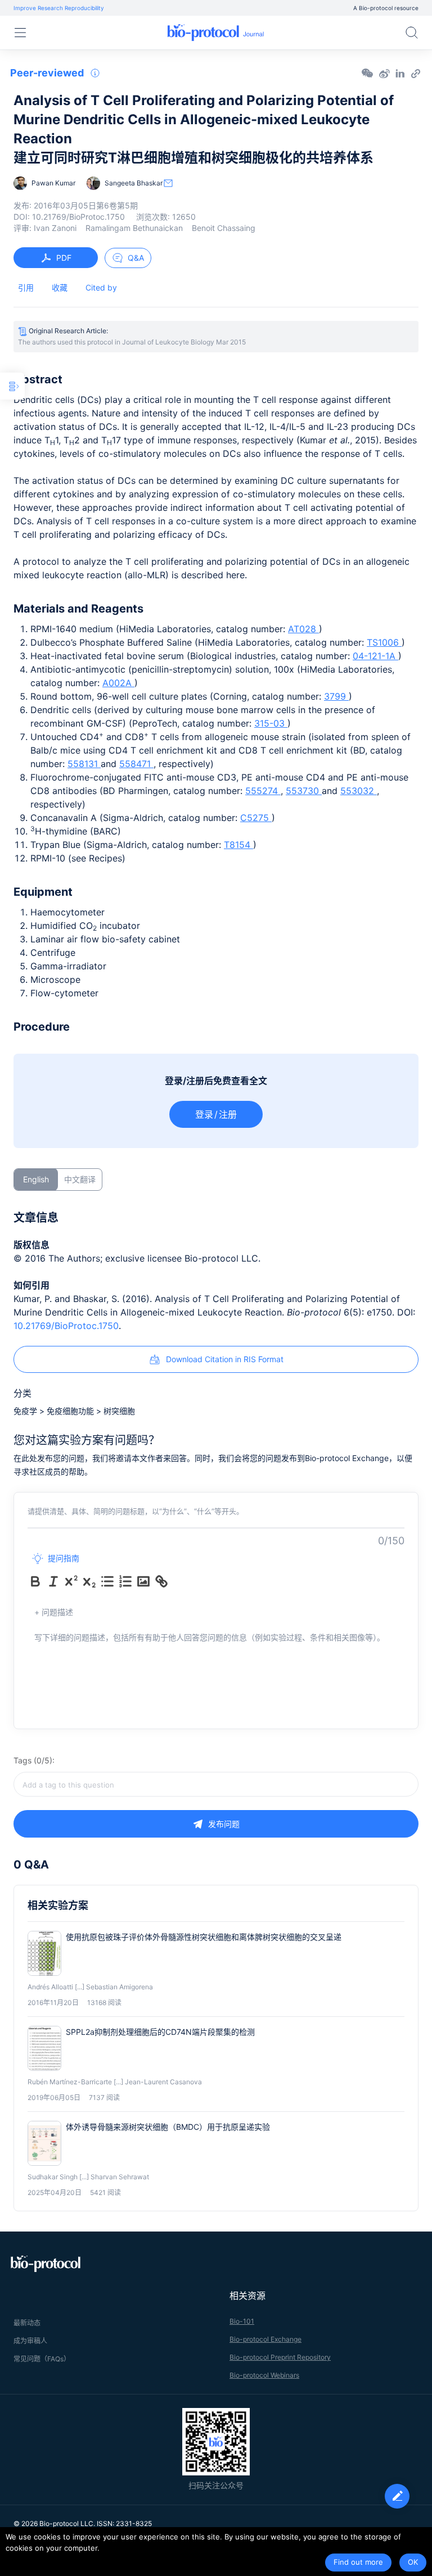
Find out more (358, 2562)
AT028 (303, 629)
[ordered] (125, 1581)
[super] (71, 1581)
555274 (263, 791)
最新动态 (27, 2323)
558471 (136, 764)
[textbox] (216, 1784)
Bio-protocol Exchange (265, 2339)
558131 (84, 764)
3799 (336, 696)
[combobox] (216, 1784)
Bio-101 (242, 2321)
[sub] (89, 1581)
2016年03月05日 (86, 205)
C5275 (256, 818)
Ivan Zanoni (55, 228)
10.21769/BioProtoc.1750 (66, 1326)
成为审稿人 (30, 2341)
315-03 (271, 723)
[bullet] (107, 1581)
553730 (304, 791)
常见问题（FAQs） (42, 2359)
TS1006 (384, 642)
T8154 (238, 845)
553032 (359, 791)
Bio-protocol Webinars (264, 2375)
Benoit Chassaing (224, 228)
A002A (118, 683)
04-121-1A (375, 656)
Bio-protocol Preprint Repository (280, 2357)
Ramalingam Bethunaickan (134, 228)
